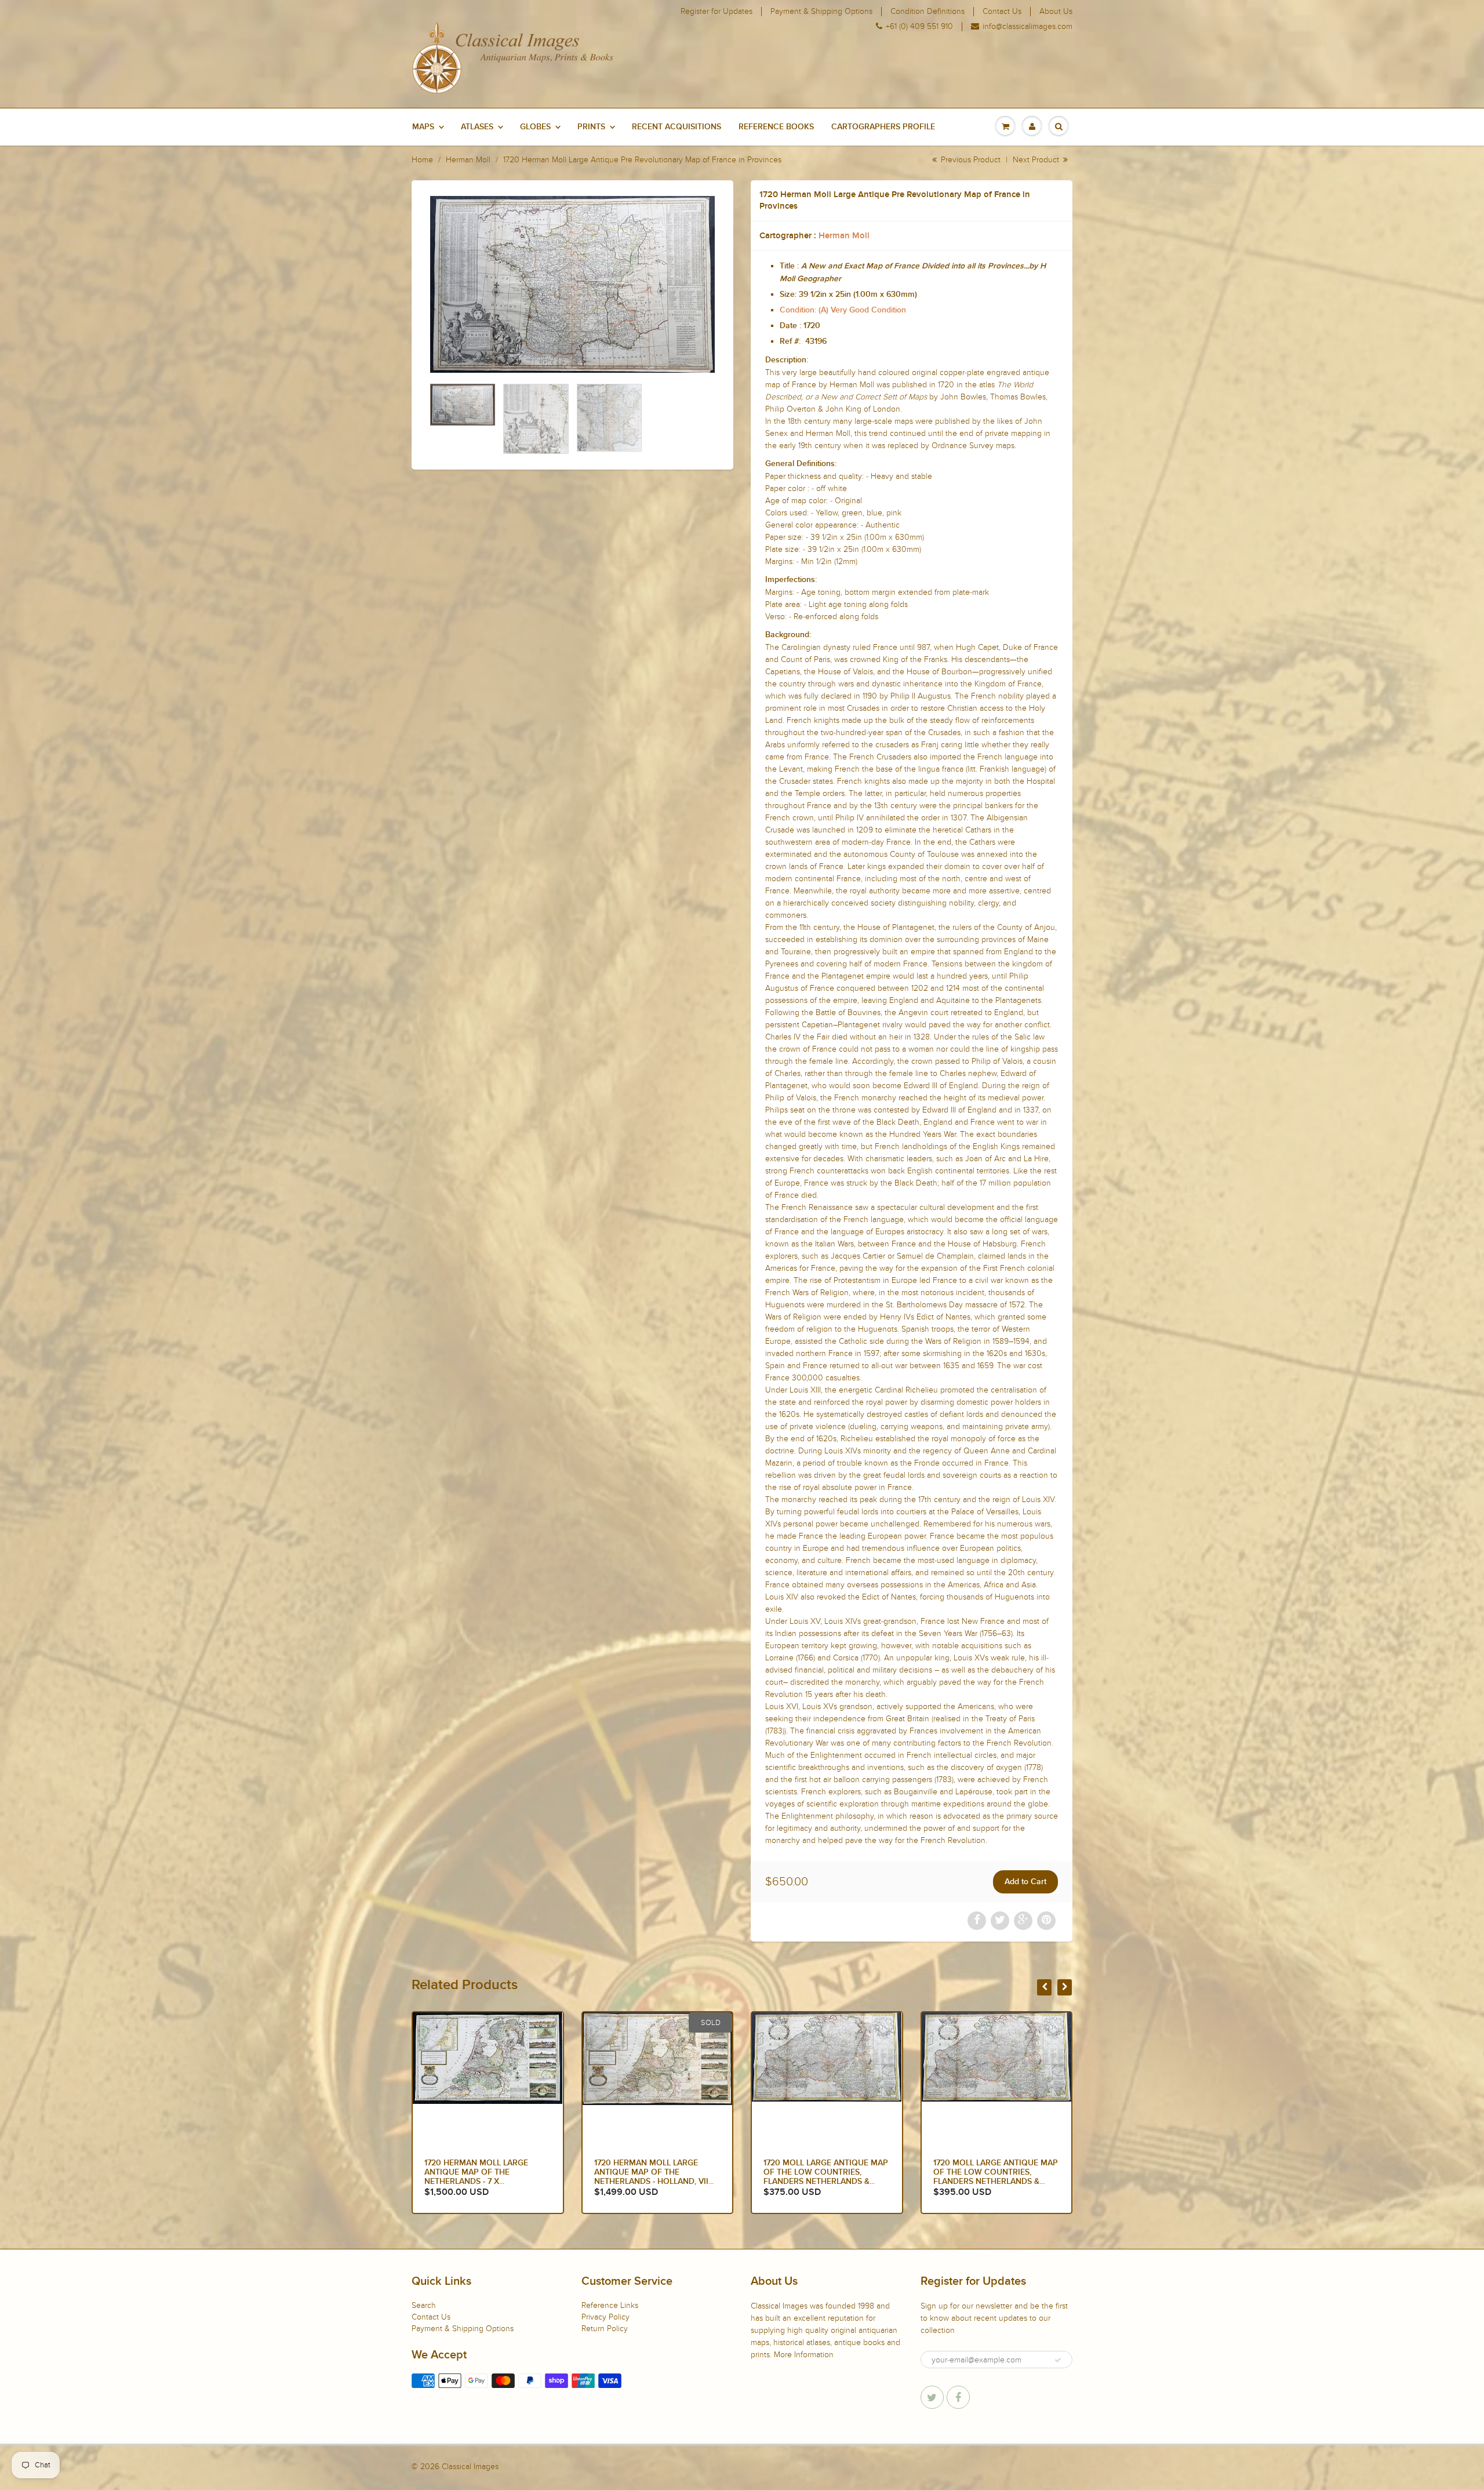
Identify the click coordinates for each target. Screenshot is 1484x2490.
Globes (535, 127)
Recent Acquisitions (676, 127)
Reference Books (776, 127)
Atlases (477, 127)
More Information (804, 2355)
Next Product (1037, 160)
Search (424, 2305)
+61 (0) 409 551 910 (919, 27)
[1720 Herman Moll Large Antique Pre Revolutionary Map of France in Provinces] (572, 284)
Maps (423, 127)
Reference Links (610, 2305)
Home (422, 160)
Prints (591, 127)
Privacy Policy (605, 2317)
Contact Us (1002, 12)
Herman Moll (468, 160)
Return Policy (605, 2329)
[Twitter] (932, 2397)
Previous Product (970, 160)
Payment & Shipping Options (821, 12)
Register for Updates (716, 12)
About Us (1056, 12)
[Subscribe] (1058, 2360)
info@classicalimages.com (1027, 27)
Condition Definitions (927, 12)
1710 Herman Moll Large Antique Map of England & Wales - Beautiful (991, 2172)
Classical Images (470, 2467)
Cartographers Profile (883, 127)
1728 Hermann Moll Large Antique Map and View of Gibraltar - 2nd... (818, 2172)
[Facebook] (958, 2397)
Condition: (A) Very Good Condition (843, 310)
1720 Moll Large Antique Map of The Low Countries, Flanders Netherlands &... (487, 2172)
